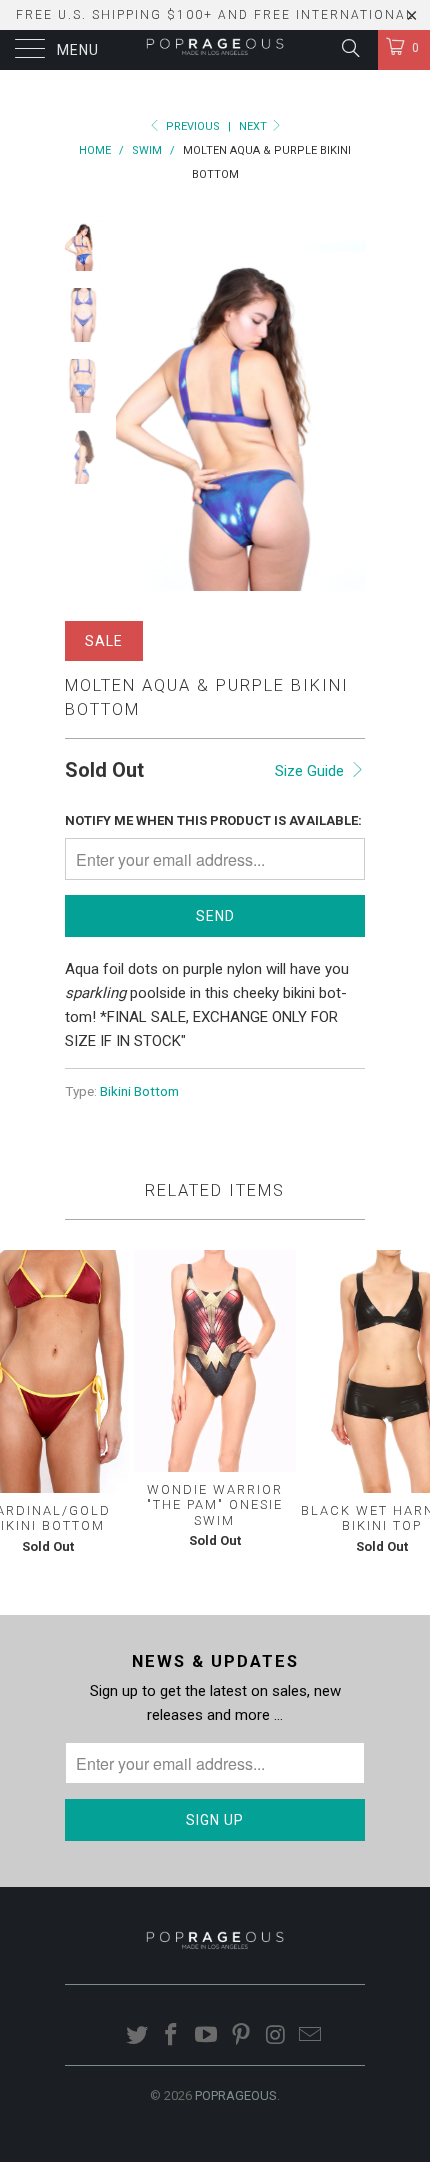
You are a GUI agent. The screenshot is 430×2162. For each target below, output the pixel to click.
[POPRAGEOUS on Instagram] (276, 2036)
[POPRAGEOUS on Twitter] (137, 2036)
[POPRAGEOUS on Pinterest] (242, 2036)
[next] (346, 404)
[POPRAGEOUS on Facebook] (172, 2036)
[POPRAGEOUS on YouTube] (207, 2036)
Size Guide (311, 771)
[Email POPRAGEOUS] (311, 2036)
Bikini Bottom (139, 1091)
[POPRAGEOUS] (215, 50)
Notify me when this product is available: (213, 820)
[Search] (349, 48)
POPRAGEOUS (236, 2095)
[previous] (135, 404)
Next (254, 126)
